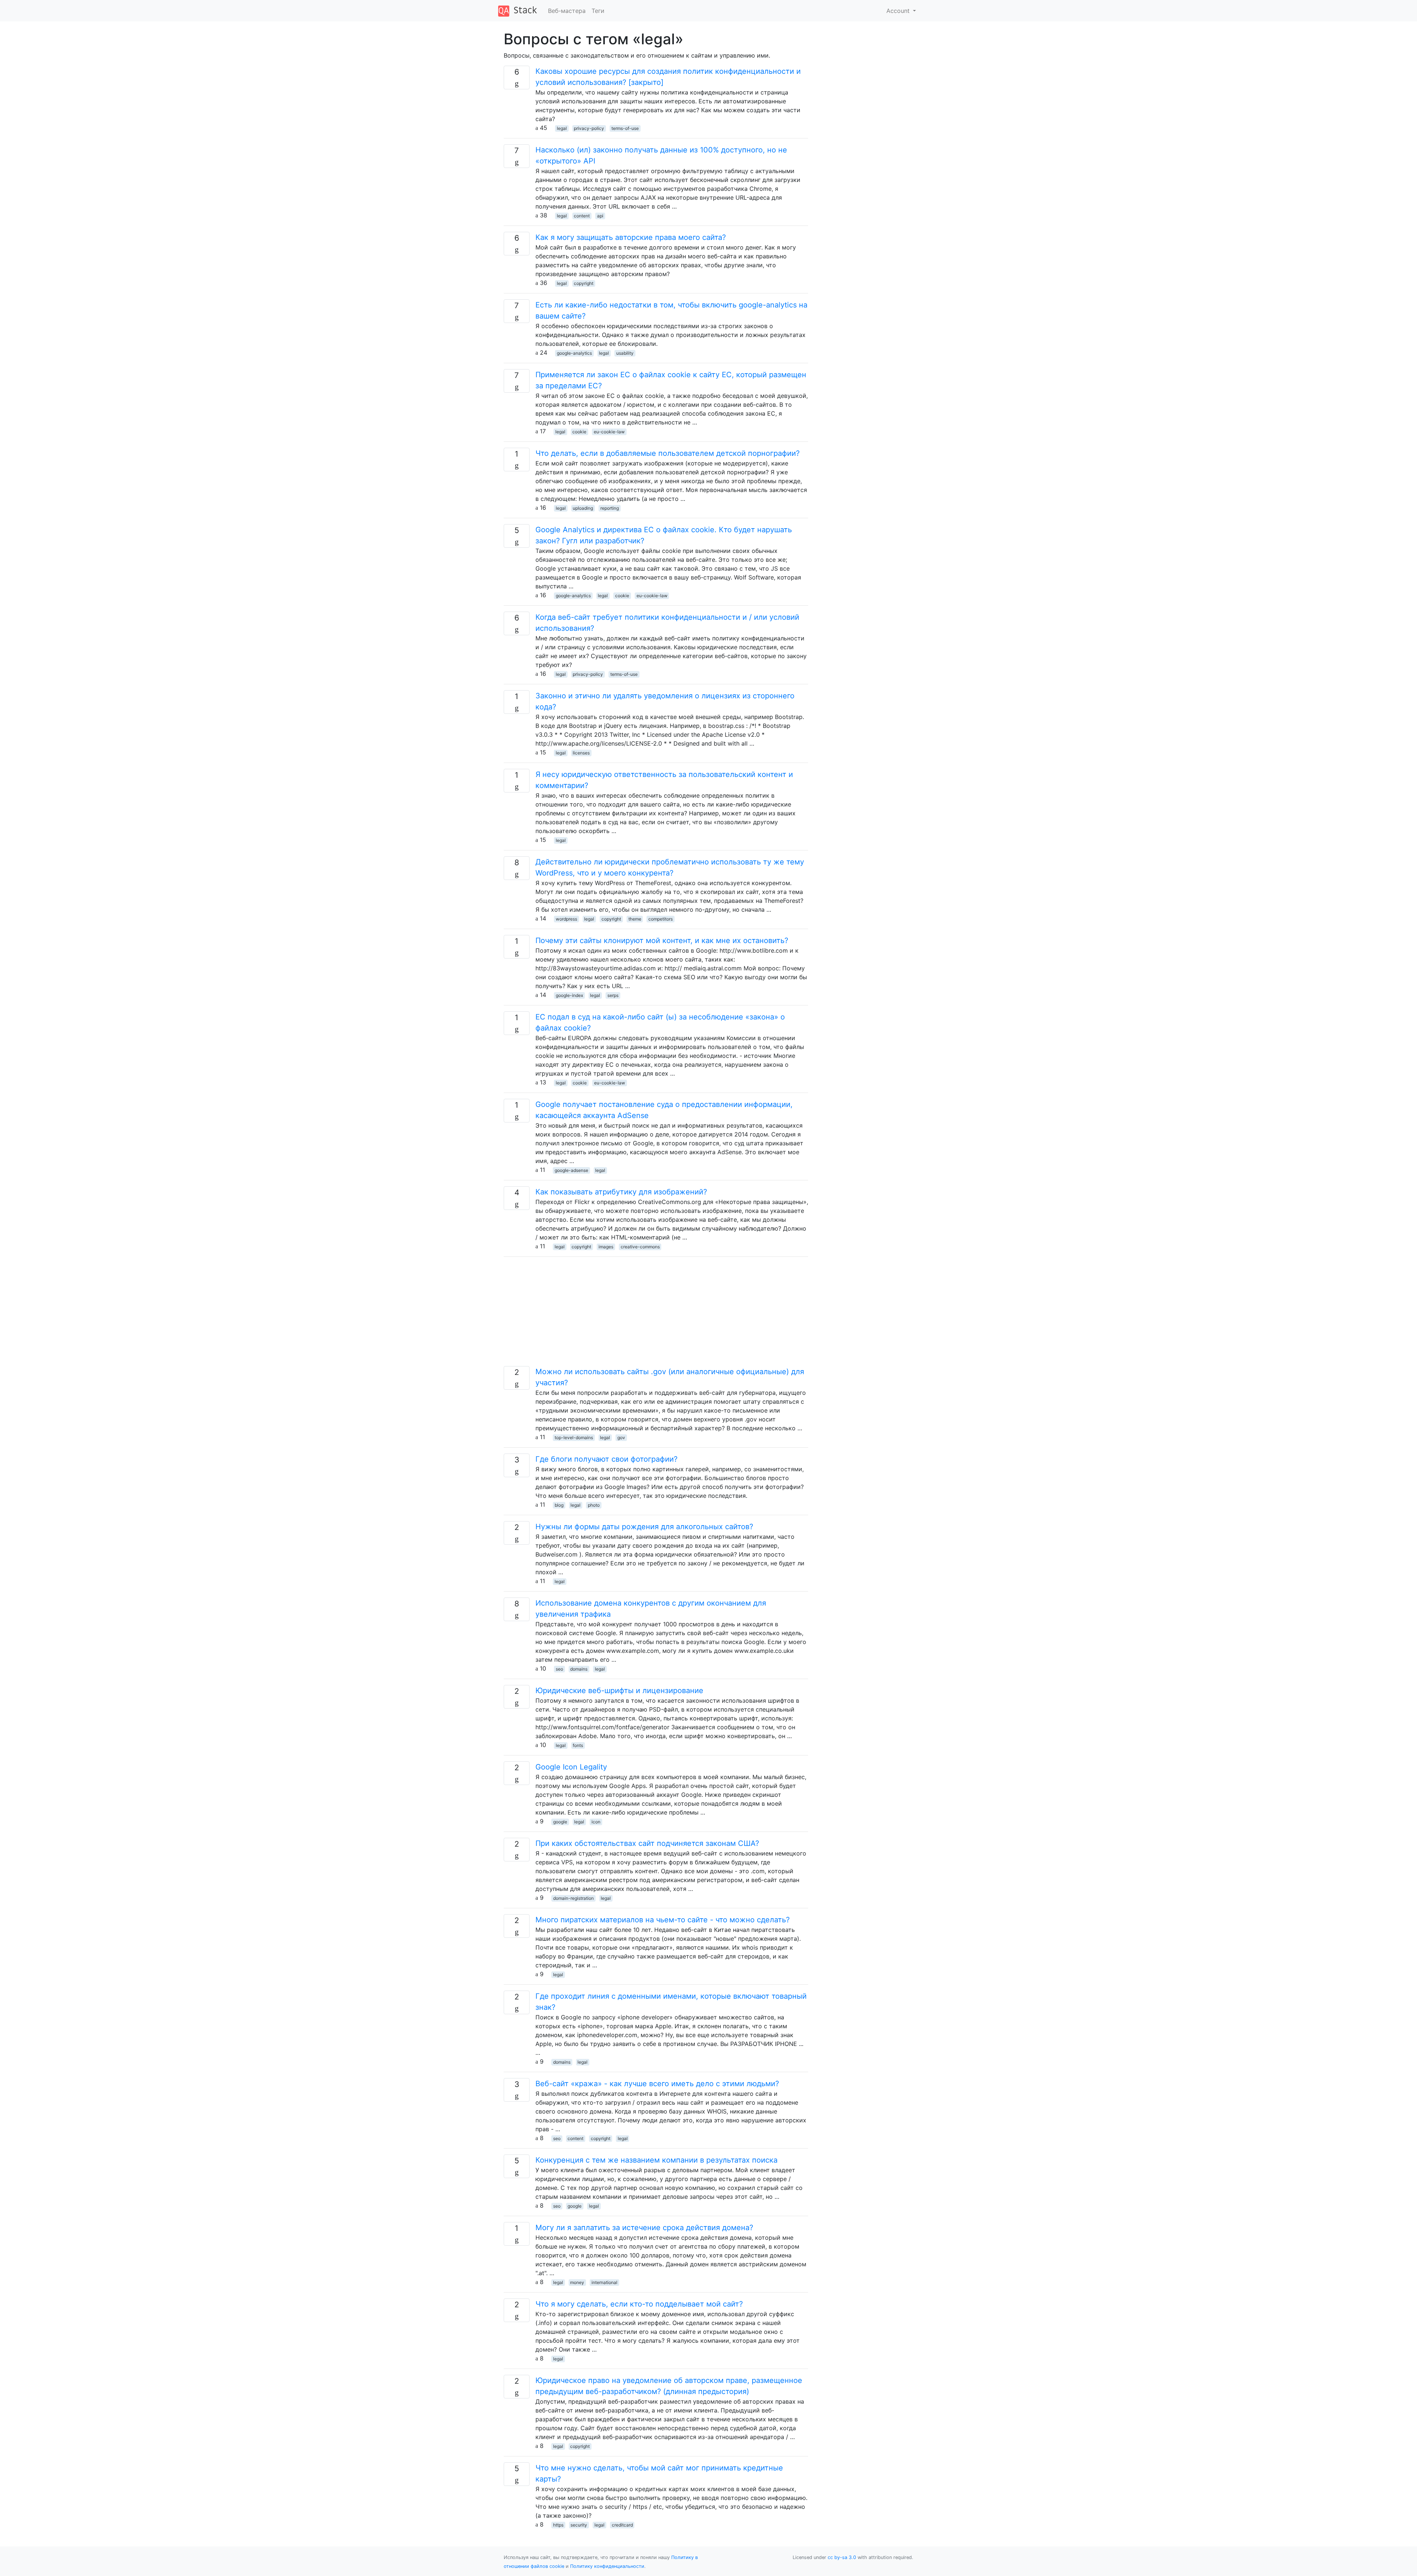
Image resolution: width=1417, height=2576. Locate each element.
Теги (598, 11)
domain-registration (573, 1898)
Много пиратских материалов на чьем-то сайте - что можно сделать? (663, 1920)
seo (559, 1669)
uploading (583, 508)
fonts (578, 1745)
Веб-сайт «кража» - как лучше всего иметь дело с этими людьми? (657, 2084)
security (579, 2525)
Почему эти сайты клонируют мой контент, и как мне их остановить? (662, 940)
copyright (584, 283)
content (582, 216)
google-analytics (574, 353)
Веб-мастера (567, 11)
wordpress (566, 919)
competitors (661, 919)
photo (594, 1505)
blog (559, 1505)
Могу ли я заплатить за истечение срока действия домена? (644, 2228)
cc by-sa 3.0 (842, 2557)
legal (562, 128)
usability (625, 353)
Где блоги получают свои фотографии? (606, 1459)
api (600, 216)
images (606, 1247)
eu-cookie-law (609, 432)
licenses (581, 753)
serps (613, 995)
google (560, 1822)
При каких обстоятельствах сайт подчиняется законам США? (647, 1843)
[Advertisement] (656, 1314)
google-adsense (571, 1170)
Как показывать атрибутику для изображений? (621, 1192)
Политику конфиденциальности (607, 2566)
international (604, 2282)
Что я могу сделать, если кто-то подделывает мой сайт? (639, 2304)
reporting (610, 508)
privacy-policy (589, 128)
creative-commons (640, 1247)
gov (621, 1437)
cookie (579, 432)
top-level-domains (574, 1437)
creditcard (622, 2525)
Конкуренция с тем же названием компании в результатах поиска (656, 2160)
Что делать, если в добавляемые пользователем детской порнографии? (668, 453)
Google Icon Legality (571, 1767)
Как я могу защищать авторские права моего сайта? (631, 237)
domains (579, 1669)
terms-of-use (625, 128)
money (577, 2282)
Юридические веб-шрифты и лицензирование (619, 1691)
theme (635, 919)
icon (596, 1822)
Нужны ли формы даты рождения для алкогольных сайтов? (644, 1527)
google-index (569, 995)
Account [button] (899, 11)
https (558, 2525)
